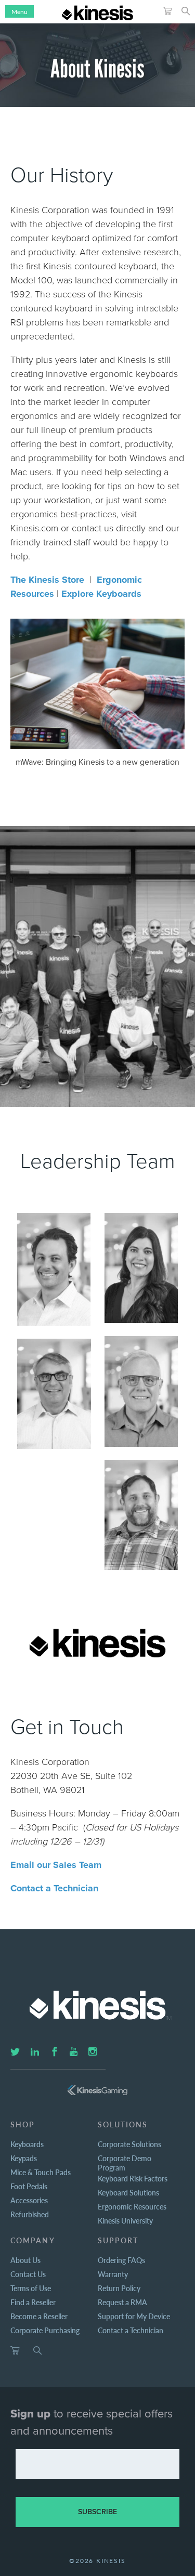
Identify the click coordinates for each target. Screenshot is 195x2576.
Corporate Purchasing (45, 2330)
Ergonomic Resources (132, 2206)
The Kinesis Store (47, 580)
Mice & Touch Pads (41, 2172)
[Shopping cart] (15, 2351)
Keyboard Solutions (128, 2192)
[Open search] (186, 11)
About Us (25, 2260)
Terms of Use (31, 2288)
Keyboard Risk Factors (133, 2178)
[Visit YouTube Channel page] (74, 2052)
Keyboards (27, 2144)
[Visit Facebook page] (55, 2052)
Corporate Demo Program (125, 2163)
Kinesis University (125, 2220)
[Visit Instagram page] (93, 2052)
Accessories (29, 2200)
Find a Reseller (33, 2302)
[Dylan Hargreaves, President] (54, 1269)
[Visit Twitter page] (15, 2052)
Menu (19, 12)
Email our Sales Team (56, 1865)
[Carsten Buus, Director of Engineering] (141, 1391)
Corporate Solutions (129, 2144)
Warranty (113, 2274)
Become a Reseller (39, 2316)
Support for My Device (134, 2316)
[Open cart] (167, 11)
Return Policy (119, 2288)
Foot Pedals (29, 2186)
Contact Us (28, 2274)
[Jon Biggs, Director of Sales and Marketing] (54, 1394)
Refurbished (30, 2214)
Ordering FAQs (121, 2260)
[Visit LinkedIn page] (35, 2052)
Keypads (24, 2158)
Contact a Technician (54, 1888)
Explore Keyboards (101, 594)
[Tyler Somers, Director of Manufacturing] (141, 1515)
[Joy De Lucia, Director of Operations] (141, 1268)
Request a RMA (122, 2302)
